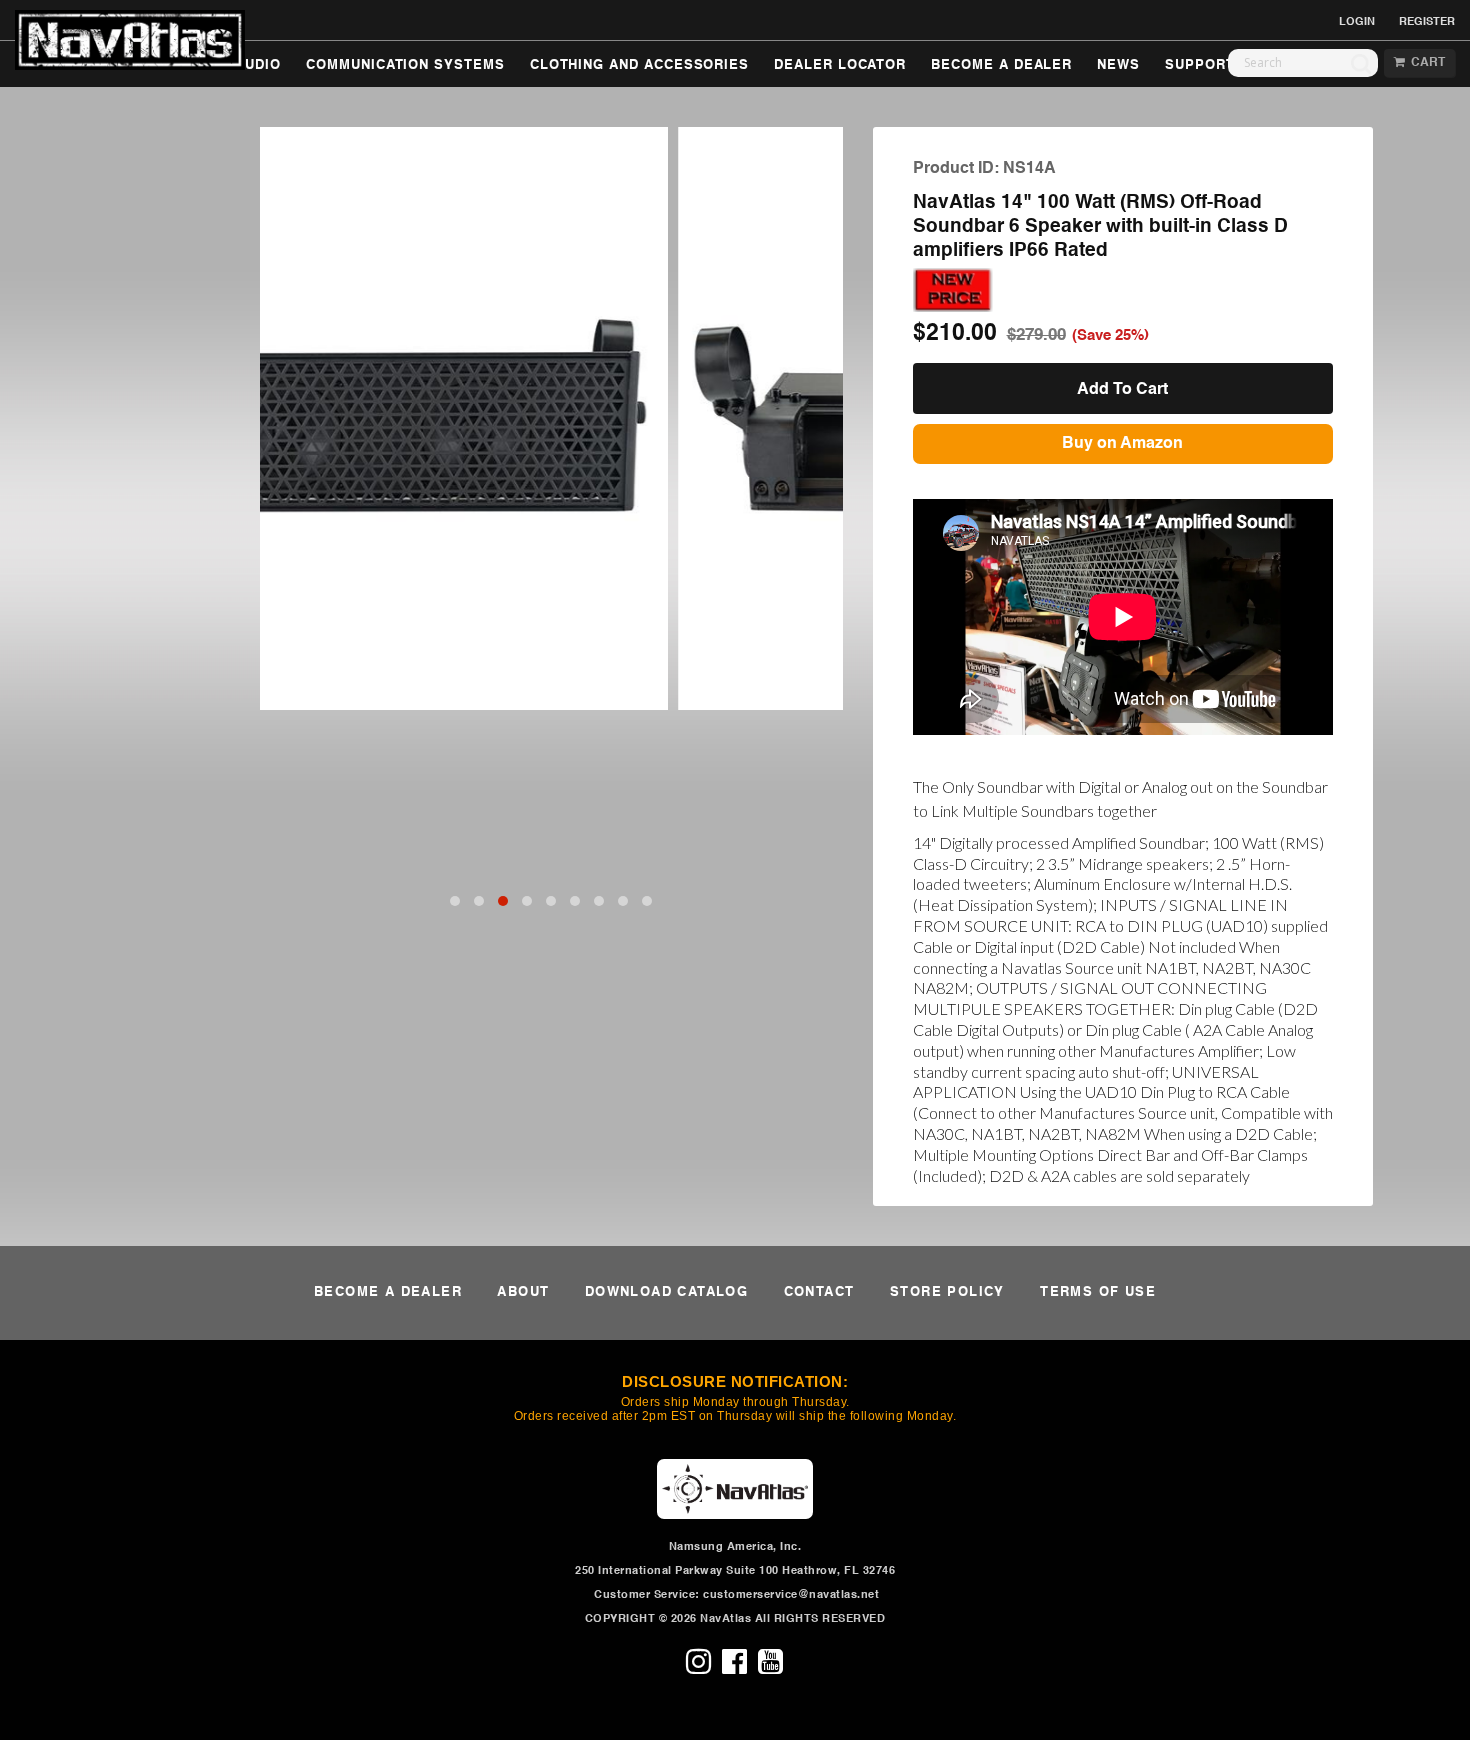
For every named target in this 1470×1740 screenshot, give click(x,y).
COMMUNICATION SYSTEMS (405, 65)
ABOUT (523, 1292)
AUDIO (258, 65)
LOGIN (1357, 22)
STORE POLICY (947, 1292)
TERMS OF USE (1098, 1292)
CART (1425, 63)
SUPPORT (1200, 65)
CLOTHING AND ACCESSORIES (639, 65)
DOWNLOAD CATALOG (666, 1292)
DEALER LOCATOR (840, 65)
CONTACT (819, 1292)
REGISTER (1427, 22)
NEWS (1118, 65)
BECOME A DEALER (1001, 65)
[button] (455, 901)
